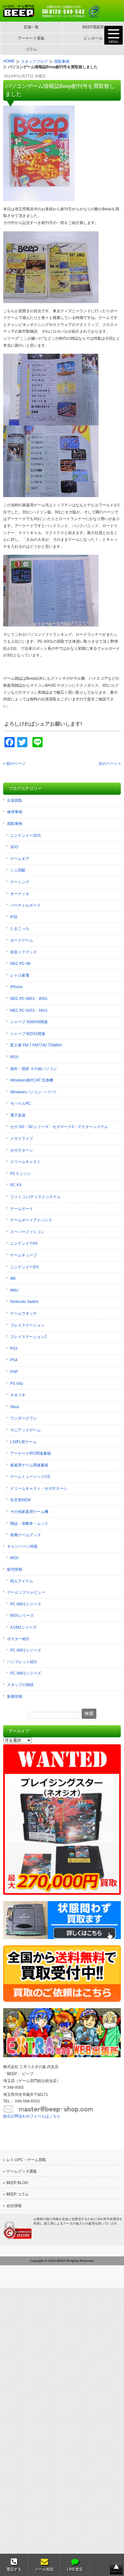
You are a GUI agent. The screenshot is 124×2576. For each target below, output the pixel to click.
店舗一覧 (31, 27)
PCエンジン (21, 1174)
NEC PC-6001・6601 (29, 1010)
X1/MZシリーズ (23, 1627)
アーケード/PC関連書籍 (31, 1453)
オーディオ (20, 894)
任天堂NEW (20, 1500)
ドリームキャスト (25, 1162)
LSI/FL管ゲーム (23, 1442)
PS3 (14, 1349)
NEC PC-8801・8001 (29, 999)
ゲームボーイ (22, 1209)
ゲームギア (20, 859)
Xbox (15, 1407)
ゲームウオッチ (24, 1313)
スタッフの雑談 (20, 1685)
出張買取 (15, 800)
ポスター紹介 (18, 1639)
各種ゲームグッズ (25, 1535)
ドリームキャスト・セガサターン (39, 1488)
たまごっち (20, 929)
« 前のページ (14, 763)
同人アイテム (22, 1581)
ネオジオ (18, 1395)
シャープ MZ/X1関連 (28, 1034)
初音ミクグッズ (24, 952)
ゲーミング (20, 882)
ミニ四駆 (18, 870)
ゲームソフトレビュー (26, 1592)
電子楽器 (18, 1115)
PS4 (14, 1360)
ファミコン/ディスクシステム (35, 1197)
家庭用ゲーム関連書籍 (29, 1465)
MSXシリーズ (22, 1616)
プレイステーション (27, 1325)
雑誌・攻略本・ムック (29, 1523)
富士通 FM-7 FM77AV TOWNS (36, 1045)
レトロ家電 (20, 975)
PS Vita (17, 1384)
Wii (13, 1278)
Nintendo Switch (24, 1302)
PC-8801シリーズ (26, 1604)
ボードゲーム (22, 940)
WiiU (14, 1290)
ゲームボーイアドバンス (31, 1220)
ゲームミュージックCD (30, 1477)
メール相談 (44, 2569)
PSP (14, 1372)
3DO (14, 847)
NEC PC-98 (20, 964)
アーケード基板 (31, 38)
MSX (14, 1057)
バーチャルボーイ (25, 905)
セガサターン (22, 1150)
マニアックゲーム (25, 1430)
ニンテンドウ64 (24, 1243)
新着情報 (15, 1697)
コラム (31, 49)
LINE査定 (75, 2569)
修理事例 (15, 812)
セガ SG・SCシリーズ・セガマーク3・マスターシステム (59, 1127)
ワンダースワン (24, 1418)
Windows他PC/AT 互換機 (32, 1080)
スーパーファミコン (27, 1232)
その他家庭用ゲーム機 (29, 1512)
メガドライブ (22, 1139)
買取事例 (15, 824)
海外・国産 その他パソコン (34, 1069)
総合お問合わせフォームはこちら (32, 2116)
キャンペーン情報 (22, 1546)
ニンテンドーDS (24, 1267)
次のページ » (110, 763)
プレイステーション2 (28, 1337)
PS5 (14, 917)
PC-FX (16, 1185)
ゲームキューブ (24, 1255)
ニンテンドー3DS (25, 836)
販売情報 (15, 1569)
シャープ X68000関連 (29, 1022)
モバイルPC (21, 1103)
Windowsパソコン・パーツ (33, 1092)
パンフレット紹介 (22, 1662)
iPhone (16, 987)
